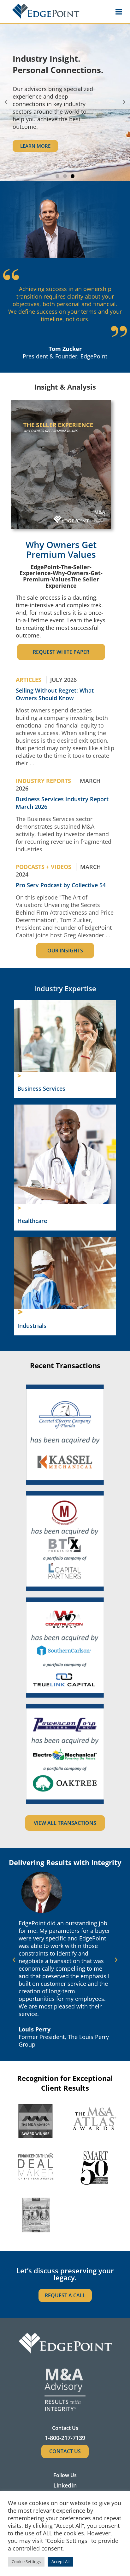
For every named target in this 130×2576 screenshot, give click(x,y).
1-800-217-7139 (65, 2438)
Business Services (41, 1088)
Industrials (32, 1326)
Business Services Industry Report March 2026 (62, 803)
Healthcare (32, 1221)
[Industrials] (20, 1312)
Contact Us (65, 2451)
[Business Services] (19, 1076)
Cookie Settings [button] (26, 2562)
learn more (35, 146)
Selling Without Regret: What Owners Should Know (55, 694)
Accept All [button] (60, 2562)
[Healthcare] (19, 1208)
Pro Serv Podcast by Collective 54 (61, 885)
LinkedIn (65, 2485)
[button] (6, 102)
